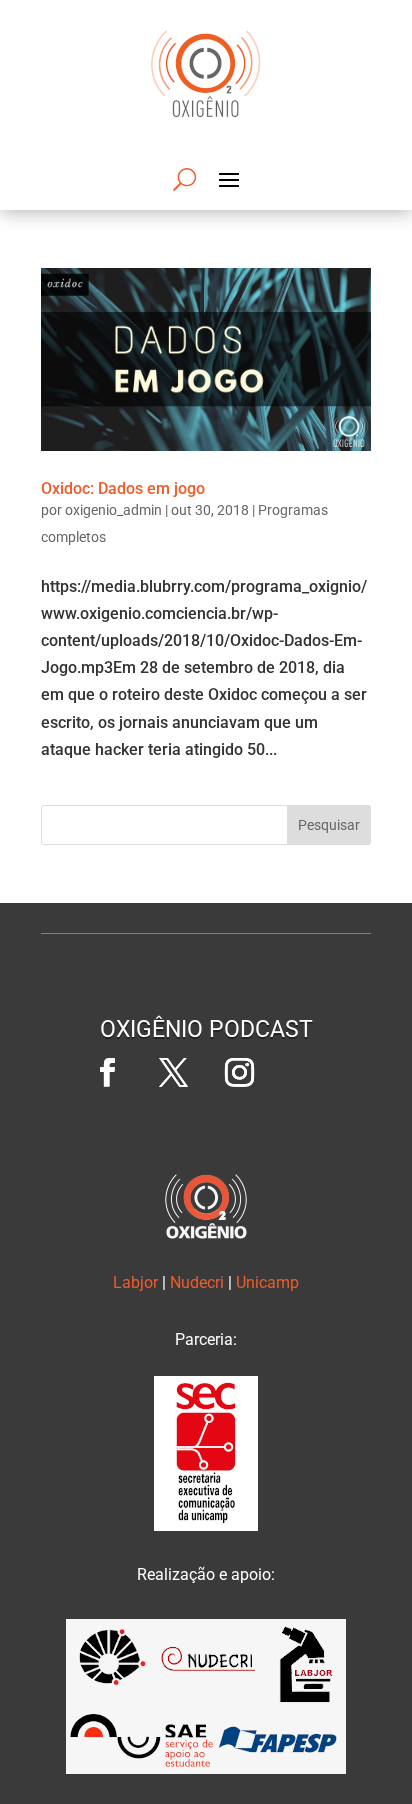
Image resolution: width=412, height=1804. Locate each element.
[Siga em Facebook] (107, 1073)
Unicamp (267, 1282)
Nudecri (197, 1282)
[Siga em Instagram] (239, 1073)
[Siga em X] (173, 1073)
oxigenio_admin (113, 510)
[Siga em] (305, 1073)
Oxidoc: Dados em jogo (123, 488)
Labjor (135, 1282)
